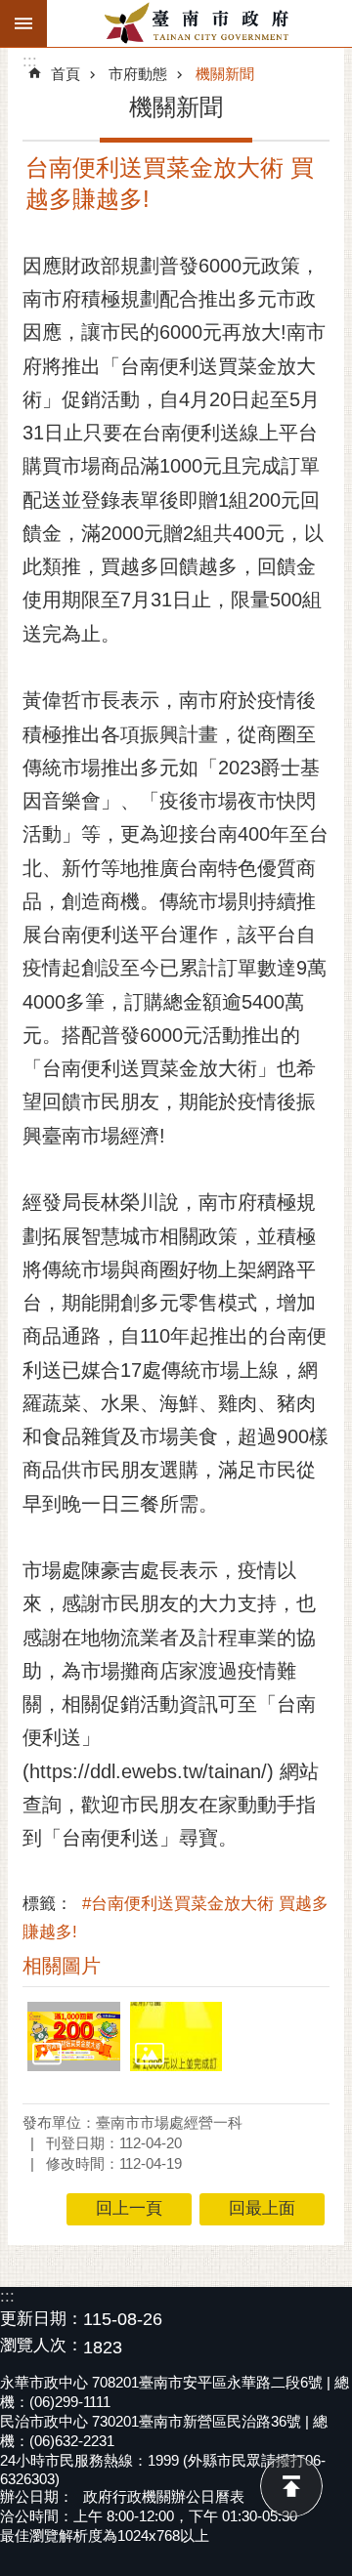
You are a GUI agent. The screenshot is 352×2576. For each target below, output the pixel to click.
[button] (74, 2036)
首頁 (66, 74)
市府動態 (138, 74)
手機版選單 (23, 23)
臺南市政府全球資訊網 (199, 23)
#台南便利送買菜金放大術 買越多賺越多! (176, 1918)
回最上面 (291, 2486)
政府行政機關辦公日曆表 (164, 2496)
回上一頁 (129, 2208)
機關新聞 (225, 74)
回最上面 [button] (262, 2208)
